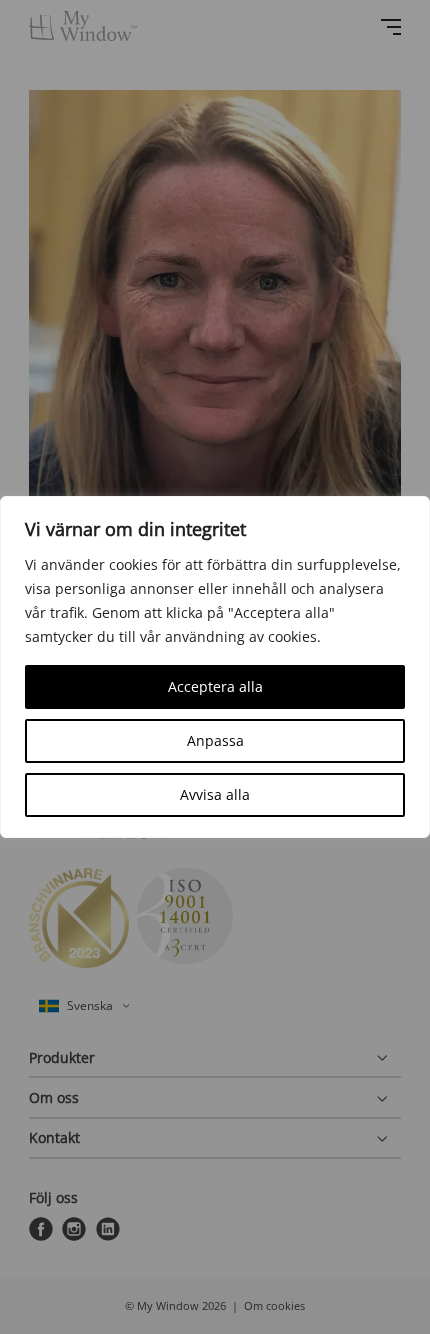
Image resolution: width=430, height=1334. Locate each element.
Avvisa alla (215, 794)
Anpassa (215, 740)
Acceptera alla (215, 686)
